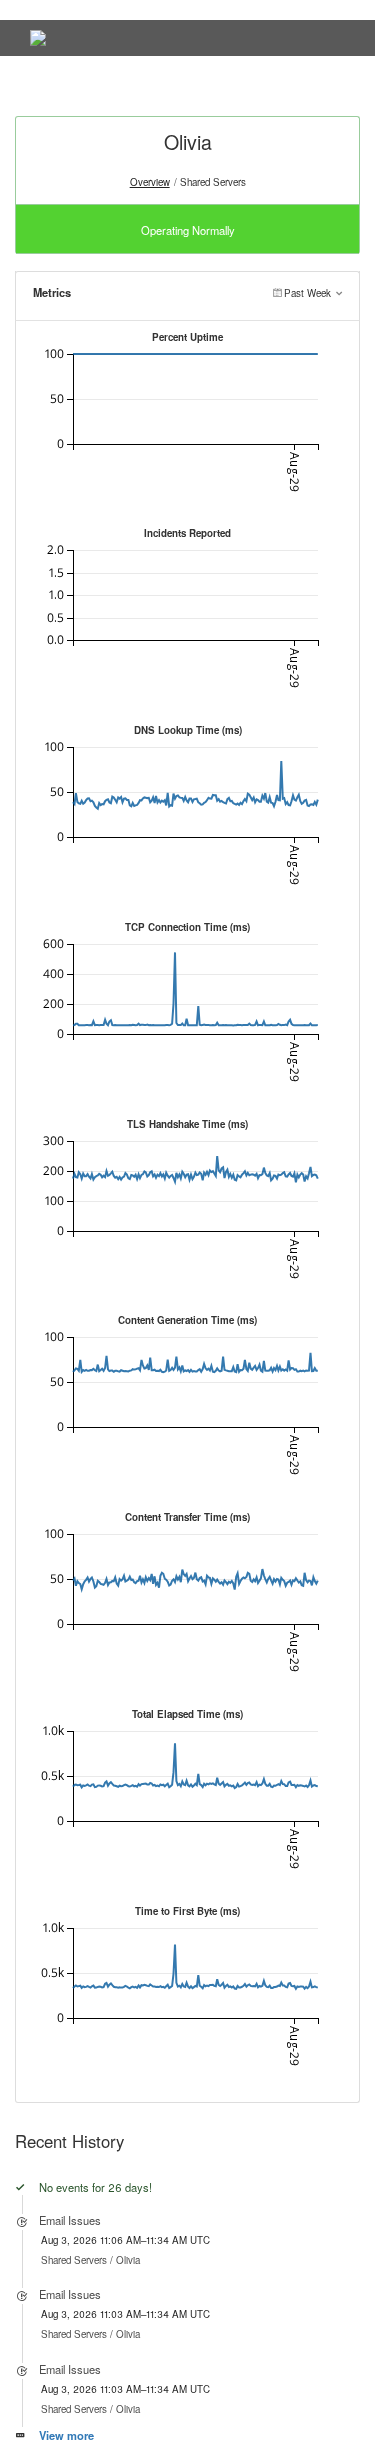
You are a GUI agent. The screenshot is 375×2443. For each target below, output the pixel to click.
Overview (150, 182)
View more (66, 2435)
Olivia (128, 2260)
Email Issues (70, 2220)
